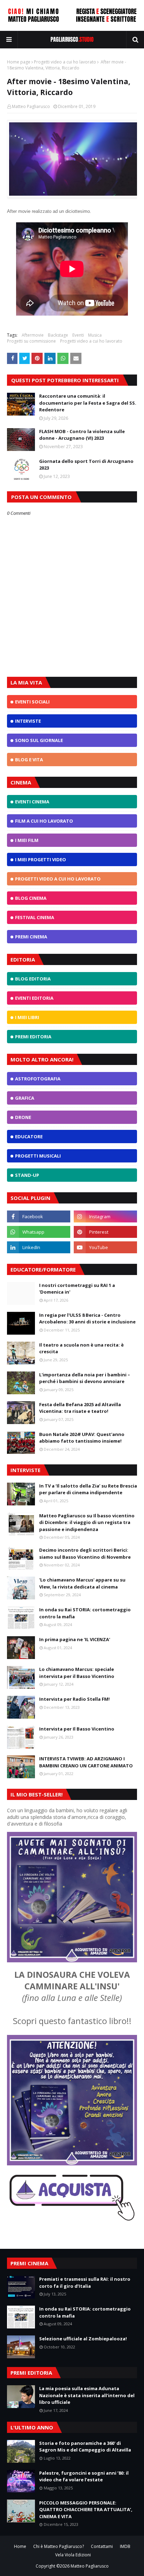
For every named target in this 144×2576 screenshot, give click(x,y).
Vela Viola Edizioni (73, 2555)
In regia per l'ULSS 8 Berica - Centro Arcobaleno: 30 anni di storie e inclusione (87, 1319)
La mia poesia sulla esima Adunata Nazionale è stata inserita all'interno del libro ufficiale (87, 2395)
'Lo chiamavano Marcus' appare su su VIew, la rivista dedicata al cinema (82, 1583)
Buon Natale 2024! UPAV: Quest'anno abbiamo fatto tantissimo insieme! (82, 1438)
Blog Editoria (33, 979)
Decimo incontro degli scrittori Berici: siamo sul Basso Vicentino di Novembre (85, 1553)
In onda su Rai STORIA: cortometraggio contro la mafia (85, 1613)
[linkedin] (39, 1247)
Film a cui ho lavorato (44, 821)
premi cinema (31, 937)
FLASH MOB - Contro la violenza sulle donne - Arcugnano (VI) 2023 (82, 435)
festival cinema (35, 917)
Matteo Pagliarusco (31, 106)
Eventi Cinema (32, 802)
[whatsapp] (39, 1232)
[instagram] (105, 1216)
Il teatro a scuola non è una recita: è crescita (81, 1348)
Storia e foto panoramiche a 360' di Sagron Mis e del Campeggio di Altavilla (85, 2447)
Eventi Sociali (32, 702)
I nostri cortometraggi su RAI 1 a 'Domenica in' (77, 1289)
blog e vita (29, 760)
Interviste (28, 721)
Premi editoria (33, 1037)
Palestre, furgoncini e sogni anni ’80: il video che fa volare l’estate (84, 2476)
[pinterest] (105, 1232)
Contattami (102, 2546)
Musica (95, 335)
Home (20, 2546)
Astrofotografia (38, 1079)
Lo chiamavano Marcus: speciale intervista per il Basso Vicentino (77, 1673)
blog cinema (31, 898)
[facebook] (39, 1216)
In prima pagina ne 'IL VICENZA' (75, 1639)
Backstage (58, 335)
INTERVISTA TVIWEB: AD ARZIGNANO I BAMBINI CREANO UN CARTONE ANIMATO (86, 1762)
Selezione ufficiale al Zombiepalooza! (83, 2339)
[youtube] (105, 1247)
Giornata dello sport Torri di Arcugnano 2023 (86, 465)
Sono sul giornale (39, 740)
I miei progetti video (41, 859)
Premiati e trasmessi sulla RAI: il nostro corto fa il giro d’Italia (85, 2282)
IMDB (125, 2546)
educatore (29, 1137)
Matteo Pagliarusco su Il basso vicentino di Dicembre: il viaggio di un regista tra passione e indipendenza (87, 1522)
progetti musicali (38, 1156)
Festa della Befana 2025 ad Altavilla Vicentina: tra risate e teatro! (80, 1408)
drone (23, 1117)
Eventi (78, 335)
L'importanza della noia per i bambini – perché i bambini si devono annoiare (85, 1378)
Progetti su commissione (31, 341)
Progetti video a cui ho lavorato (65, 62)
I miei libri (27, 1017)
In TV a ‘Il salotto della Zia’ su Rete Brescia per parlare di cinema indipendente (88, 1489)
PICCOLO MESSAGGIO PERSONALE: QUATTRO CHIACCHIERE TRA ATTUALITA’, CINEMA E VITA (86, 2510)
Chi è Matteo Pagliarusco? (59, 2546)
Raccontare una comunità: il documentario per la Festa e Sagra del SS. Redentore (88, 403)
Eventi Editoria (34, 998)
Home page (19, 62)
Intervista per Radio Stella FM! (74, 1699)
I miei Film (27, 840)
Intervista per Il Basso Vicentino (77, 1729)
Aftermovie (33, 335)
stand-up (27, 1175)
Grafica (25, 1098)
